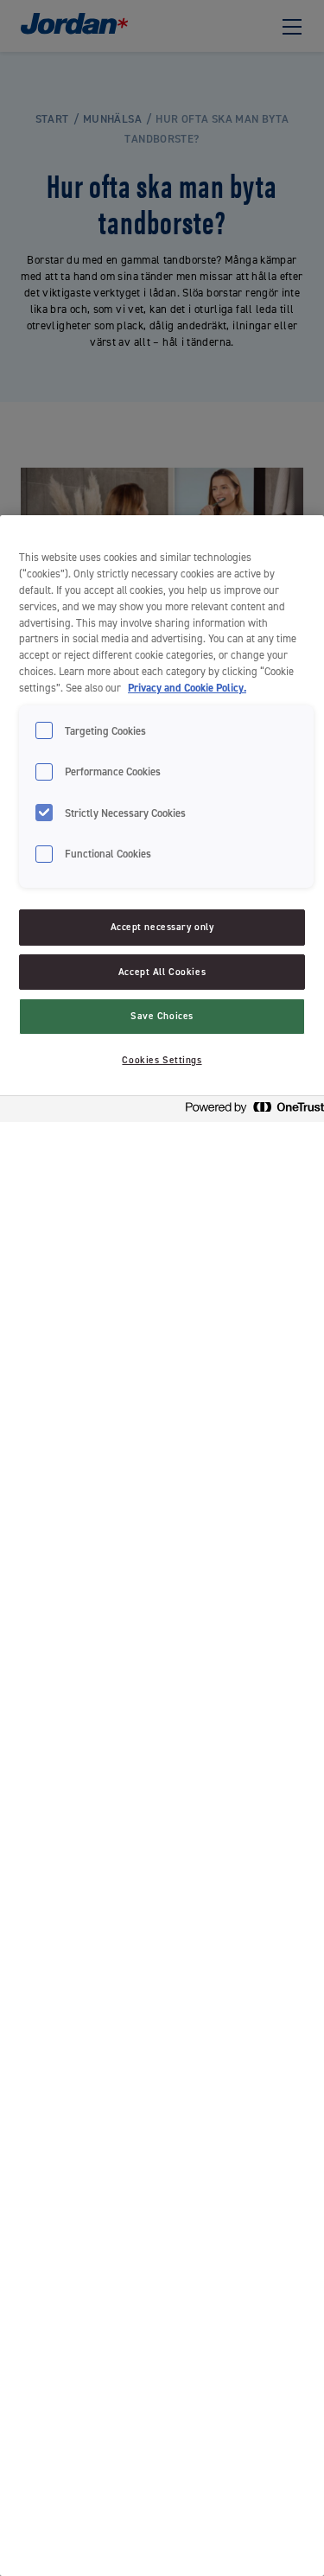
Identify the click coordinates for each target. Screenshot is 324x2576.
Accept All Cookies (162, 972)
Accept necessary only (162, 927)
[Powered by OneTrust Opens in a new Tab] (250, 1111)
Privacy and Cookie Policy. (187, 688)
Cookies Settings (162, 1060)
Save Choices (162, 1016)
